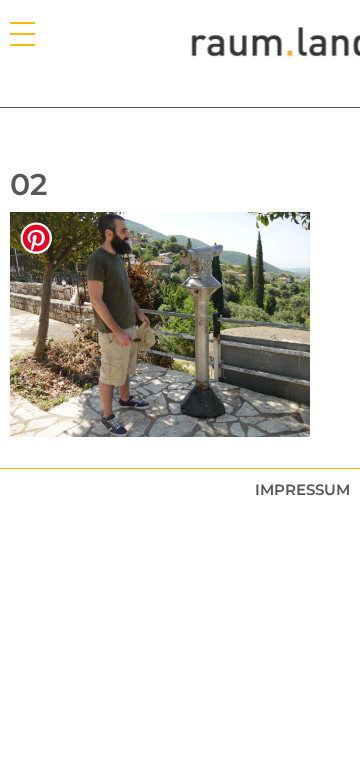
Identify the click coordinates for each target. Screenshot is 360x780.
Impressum (302, 489)
